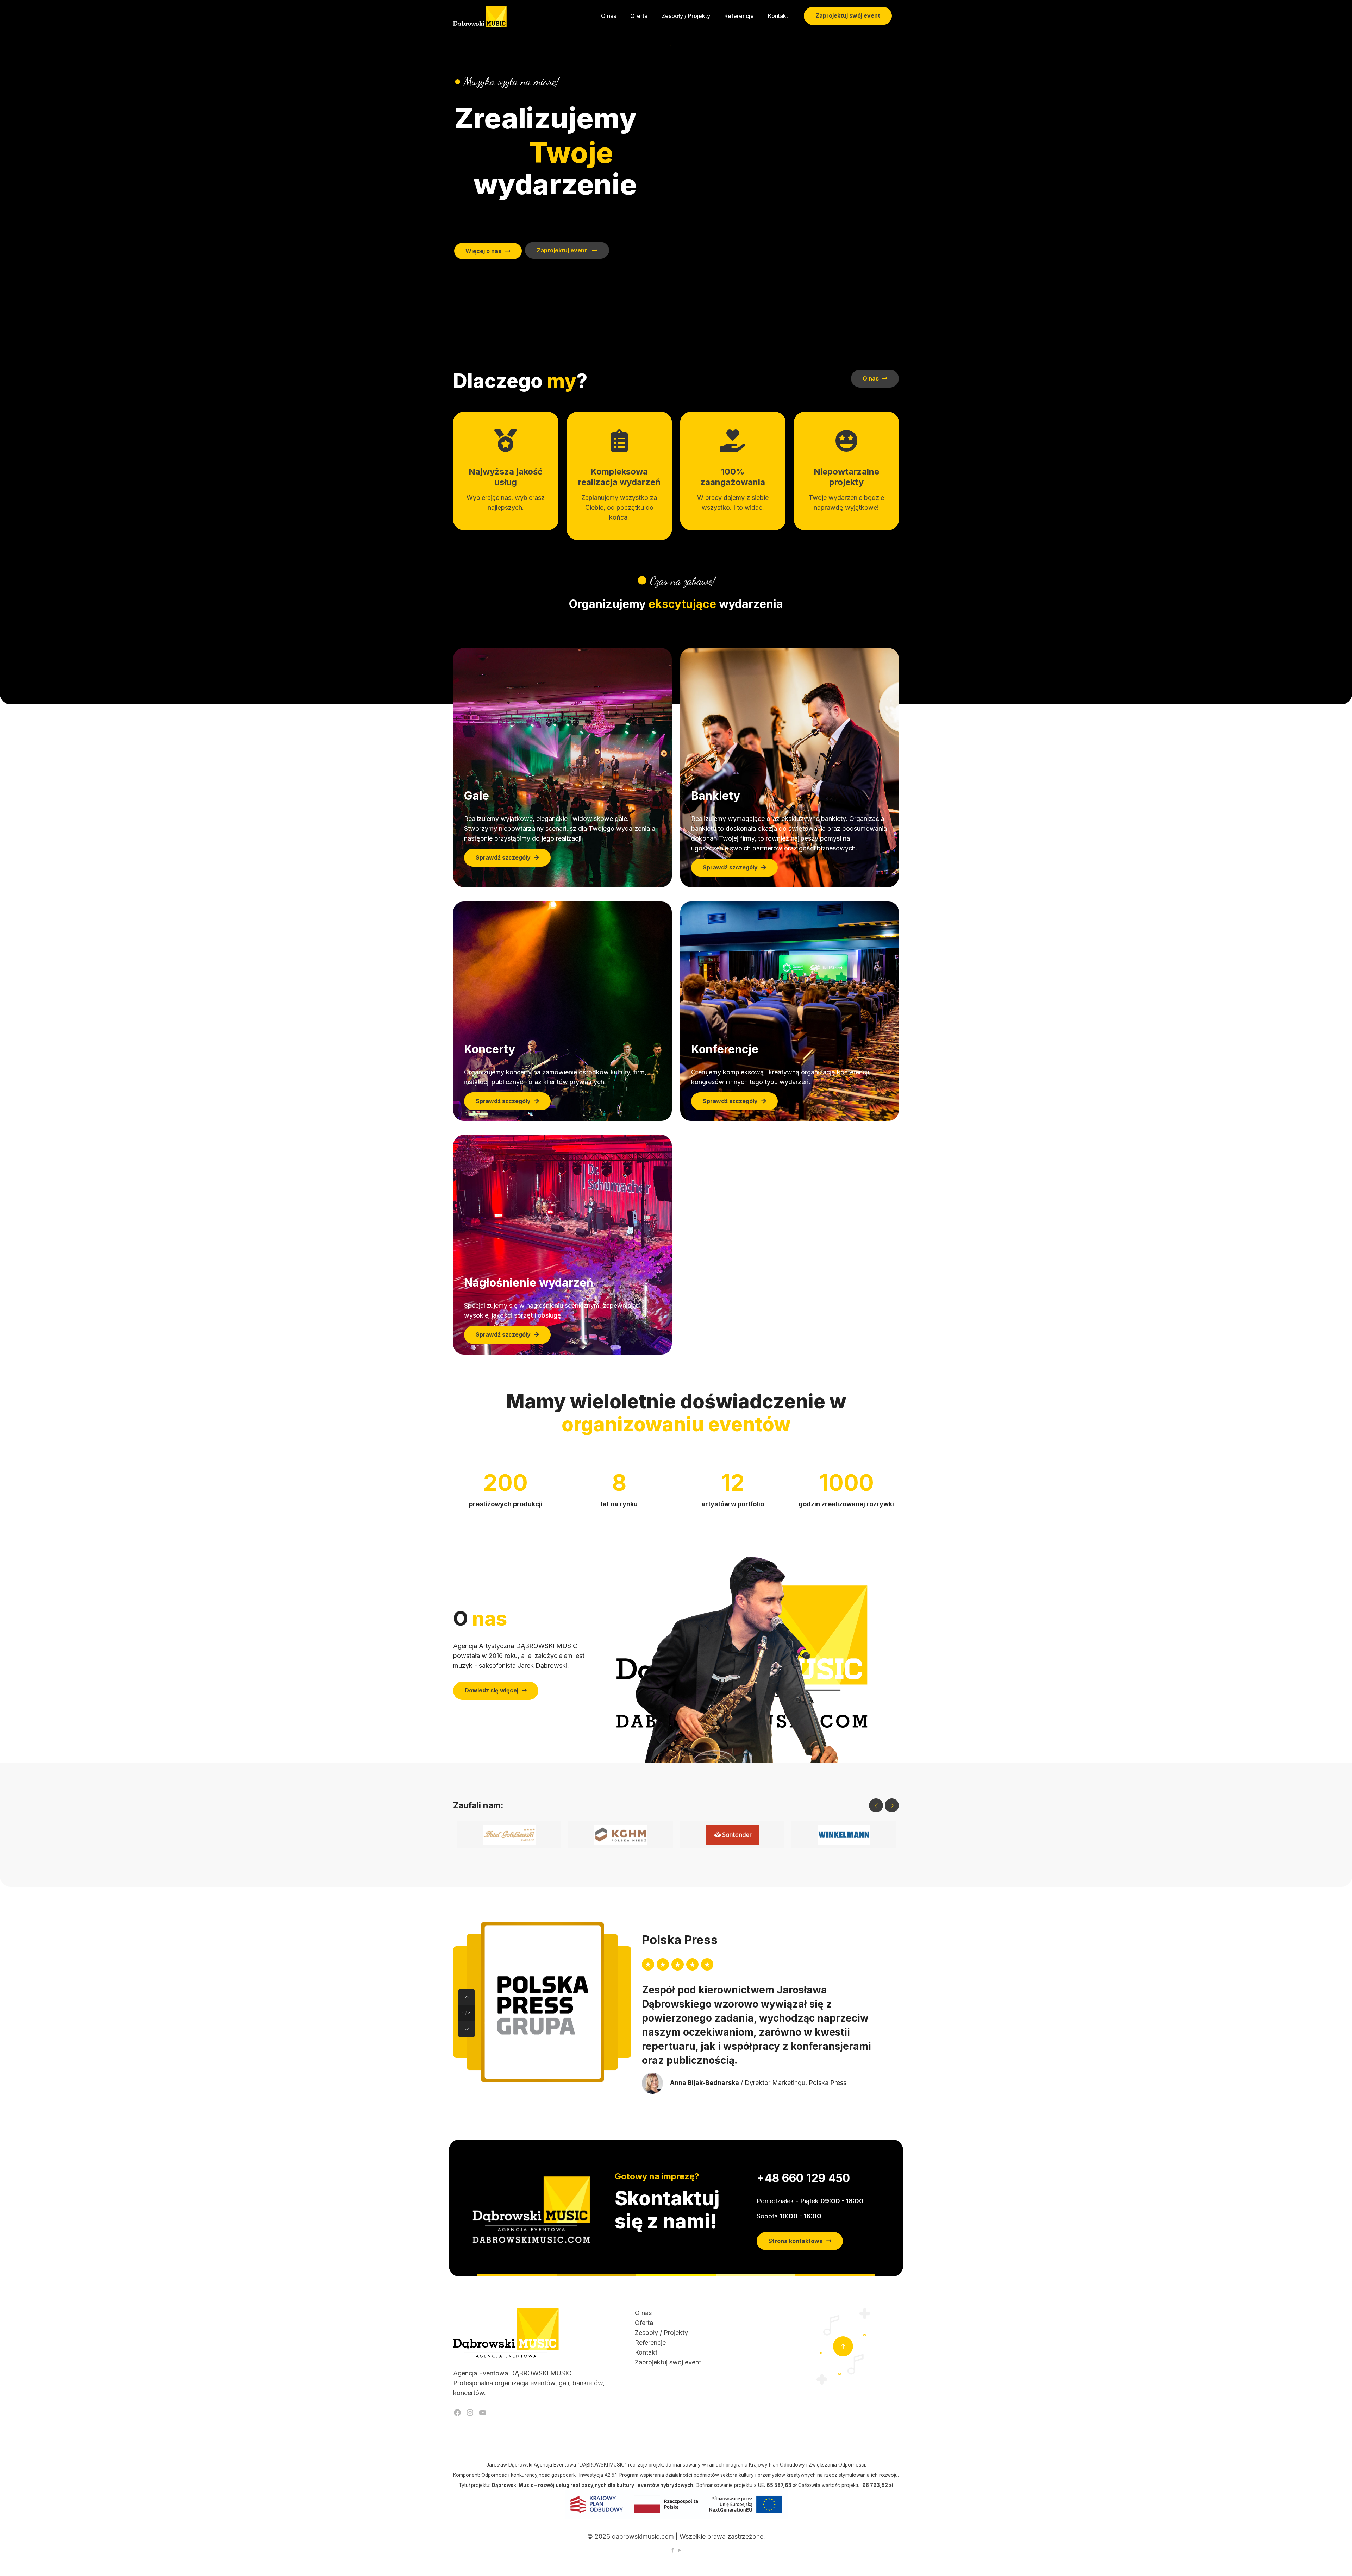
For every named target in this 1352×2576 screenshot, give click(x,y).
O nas (643, 2313)
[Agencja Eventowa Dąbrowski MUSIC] (480, 16)
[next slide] (892, 1805)
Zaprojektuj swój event (848, 15)
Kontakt (646, 2352)
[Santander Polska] (732, 1835)
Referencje (650, 2342)
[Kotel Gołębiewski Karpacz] (509, 1835)
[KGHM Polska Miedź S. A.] (621, 1835)
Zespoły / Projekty (661, 2333)
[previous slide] (876, 1805)
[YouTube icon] (680, 2550)
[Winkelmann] (844, 1835)
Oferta (644, 2323)
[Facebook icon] (672, 2550)
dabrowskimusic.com (643, 2536)
